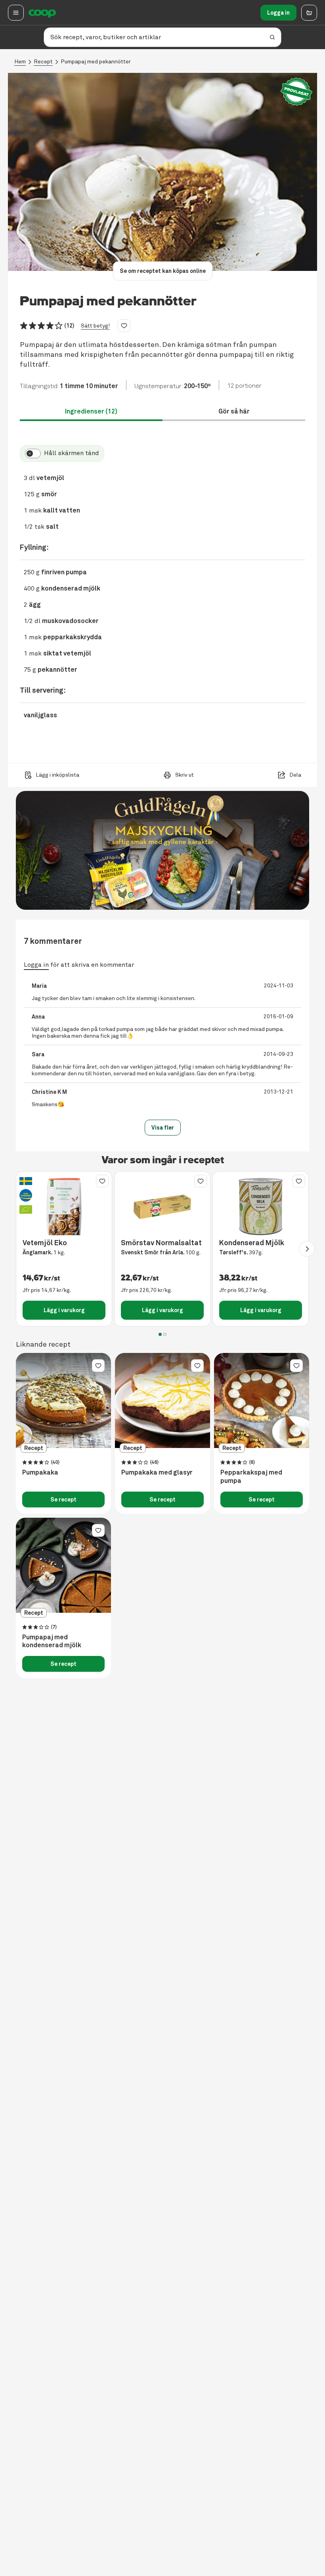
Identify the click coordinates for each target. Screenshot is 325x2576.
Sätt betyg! (95, 326)
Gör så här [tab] (234, 411)
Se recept (63, 1499)
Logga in (278, 13)
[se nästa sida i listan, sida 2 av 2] (307, 1249)
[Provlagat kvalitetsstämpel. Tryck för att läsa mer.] (296, 92)
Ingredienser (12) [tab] (91, 411)
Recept (43, 62)
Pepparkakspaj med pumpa (251, 1477)
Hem (20, 62)
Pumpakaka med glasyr (157, 1473)
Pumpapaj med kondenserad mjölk (52, 1641)
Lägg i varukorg (64, 1310)
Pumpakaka (40, 1473)
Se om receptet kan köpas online (163, 271)
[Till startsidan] (42, 13)
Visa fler (163, 1128)
